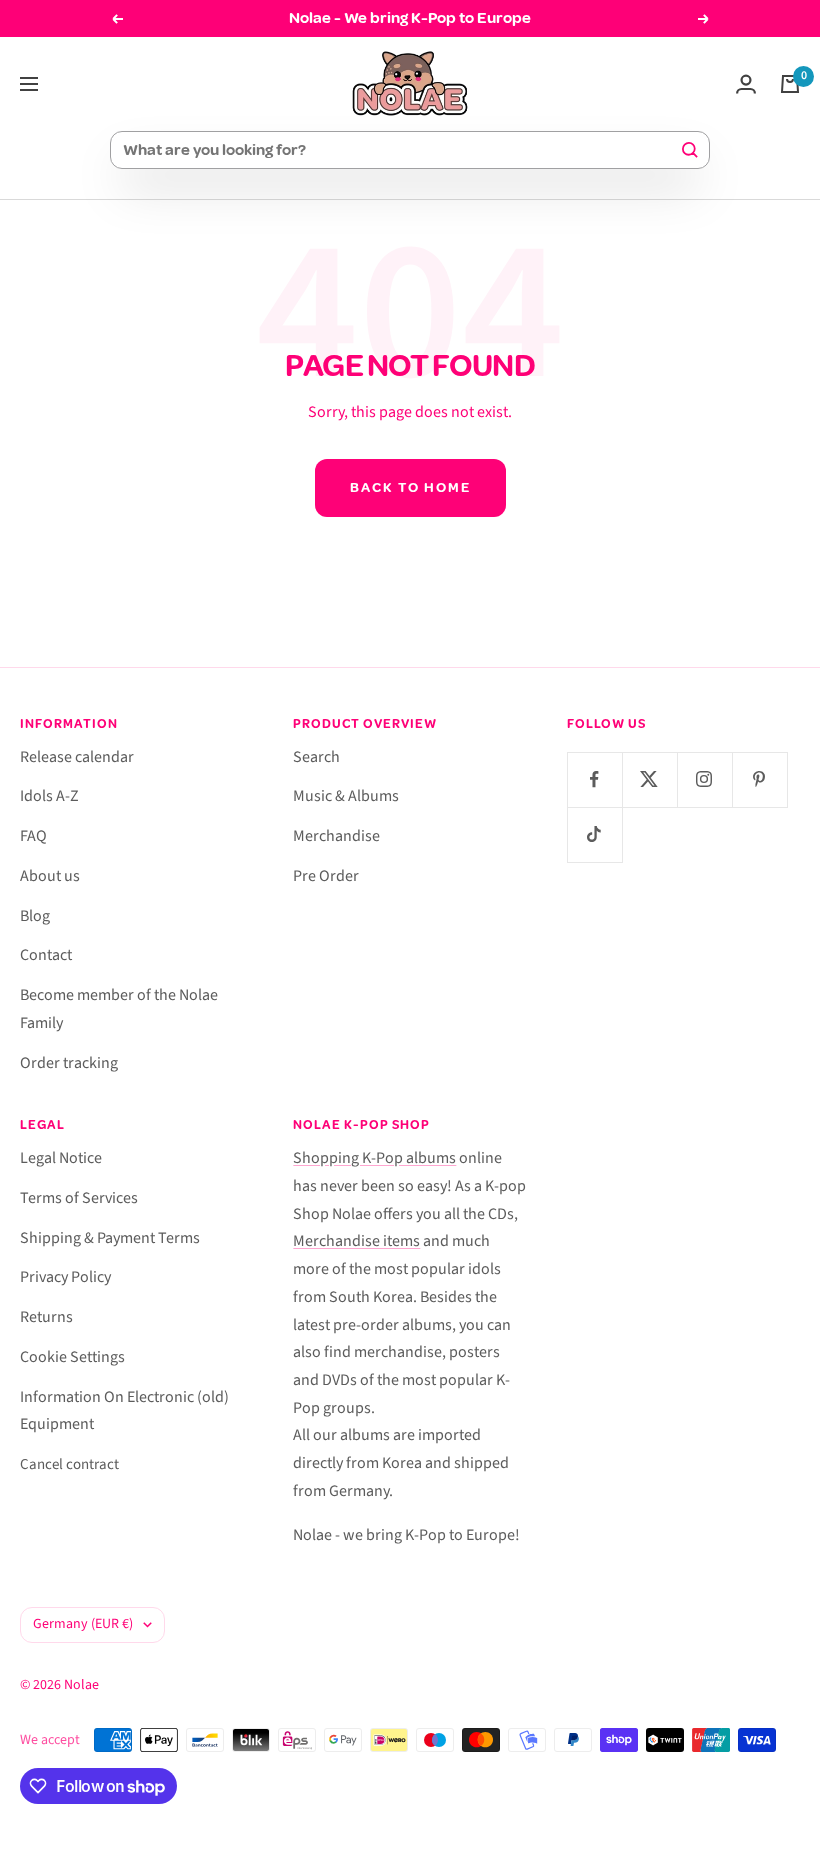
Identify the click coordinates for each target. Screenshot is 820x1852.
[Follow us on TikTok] (594, 834)
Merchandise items (356, 1241)
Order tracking (69, 1063)
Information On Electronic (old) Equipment (124, 1411)
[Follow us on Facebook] (594, 779)
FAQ (33, 836)
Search (316, 757)
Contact (46, 955)
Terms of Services (79, 1198)
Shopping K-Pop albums (374, 1158)
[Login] (746, 84)
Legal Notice (61, 1158)
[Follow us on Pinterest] (759, 779)
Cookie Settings (72, 1357)
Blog (35, 916)
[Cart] (790, 84)
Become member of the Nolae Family (119, 1009)
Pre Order (326, 876)
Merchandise (336, 836)
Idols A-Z (49, 796)
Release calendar (77, 757)
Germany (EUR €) (83, 1624)
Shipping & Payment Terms (110, 1238)
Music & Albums (346, 796)
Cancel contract (69, 1464)
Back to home (410, 487)
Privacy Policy (65, 1277)
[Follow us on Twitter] (649, 779)
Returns (46, 1317)
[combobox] (401, 150)
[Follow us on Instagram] (704, 779)
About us (50, 876)
